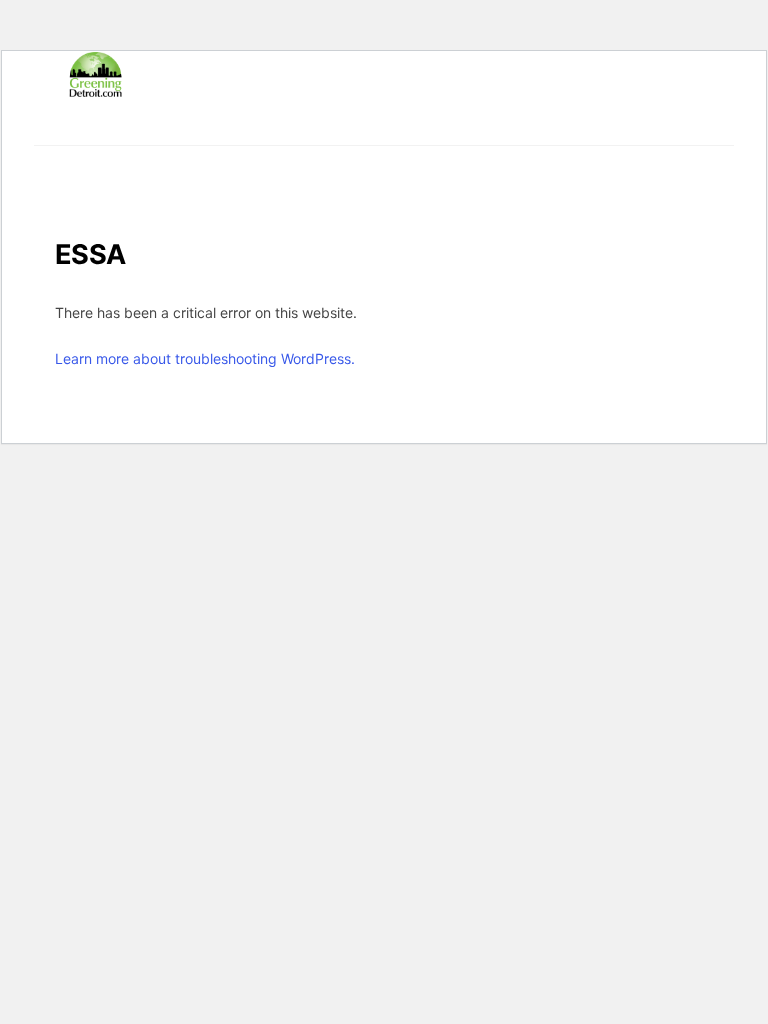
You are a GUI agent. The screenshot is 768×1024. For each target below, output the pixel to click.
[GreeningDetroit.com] (95, 88)
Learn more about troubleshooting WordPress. (205, 358)
